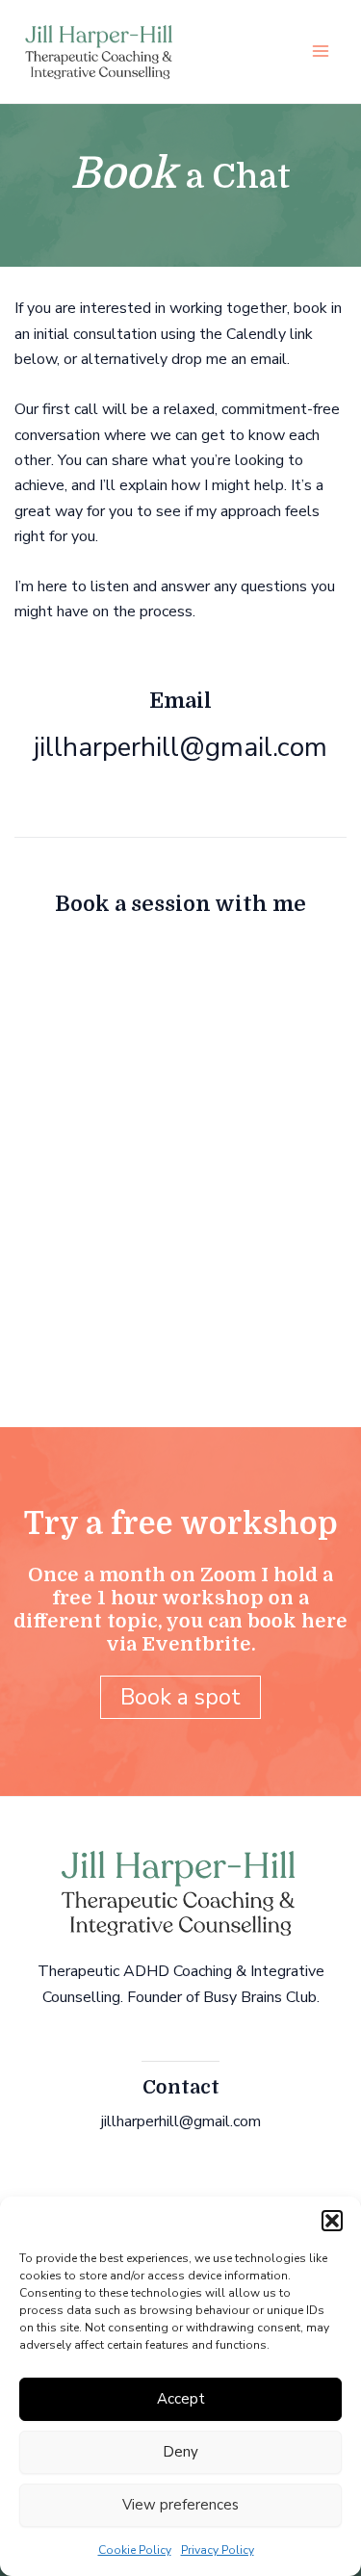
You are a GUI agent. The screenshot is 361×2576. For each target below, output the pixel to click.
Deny (180, 2452)
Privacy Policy (218, 2550)
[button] (332, 2221)
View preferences (180, 2505)
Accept (181, 2399)
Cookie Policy (135, 2550)
